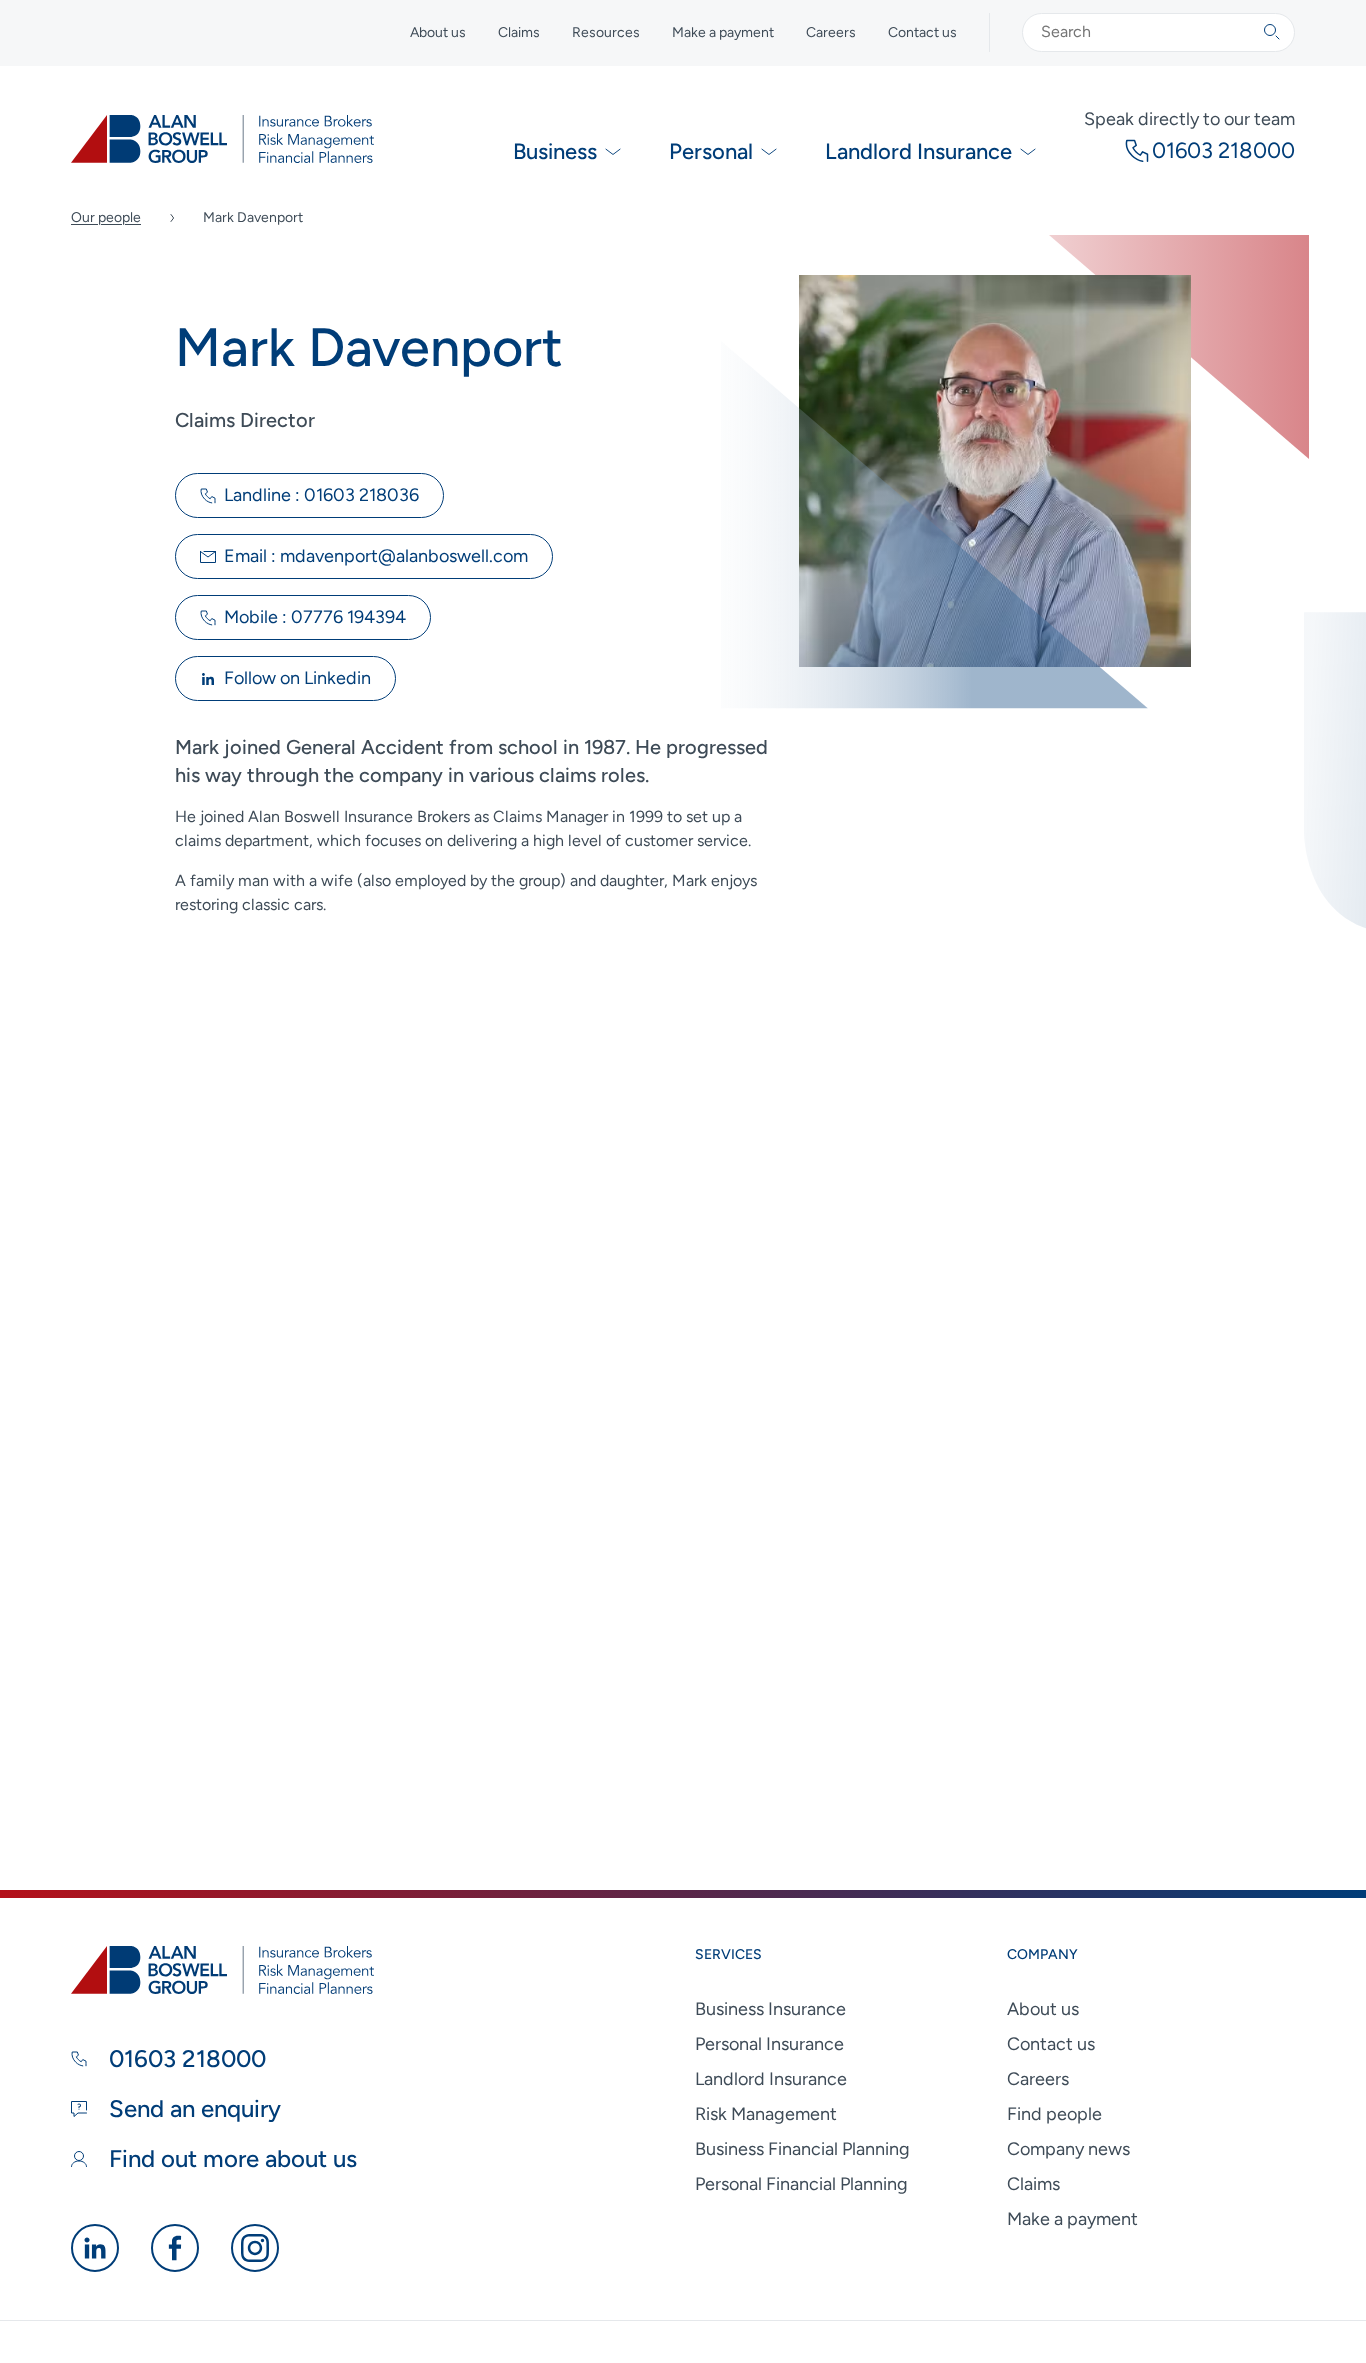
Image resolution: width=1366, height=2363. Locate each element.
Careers (831, 32)
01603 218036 (321, 495)
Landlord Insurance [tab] (918, 151)
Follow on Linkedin (297, 678)
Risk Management (766, 2114)
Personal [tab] (711, 151)
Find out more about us (230, 2158)
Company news (1068, 2149)
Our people (106, 217)
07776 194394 (315, 617)
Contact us (922, 32)
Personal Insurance (769, 2044)
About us (438, 32)
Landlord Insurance (771, 2079)
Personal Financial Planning (801, 2184)
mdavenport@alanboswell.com (376, 556)
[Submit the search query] (1272, 32)
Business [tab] (555, 151)
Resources (606, 32)
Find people (1054, 2114)
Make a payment (723, 32)
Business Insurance (770, 2009)
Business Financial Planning (802, 2149)
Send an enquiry (192, 2108)
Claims (519, 32)
